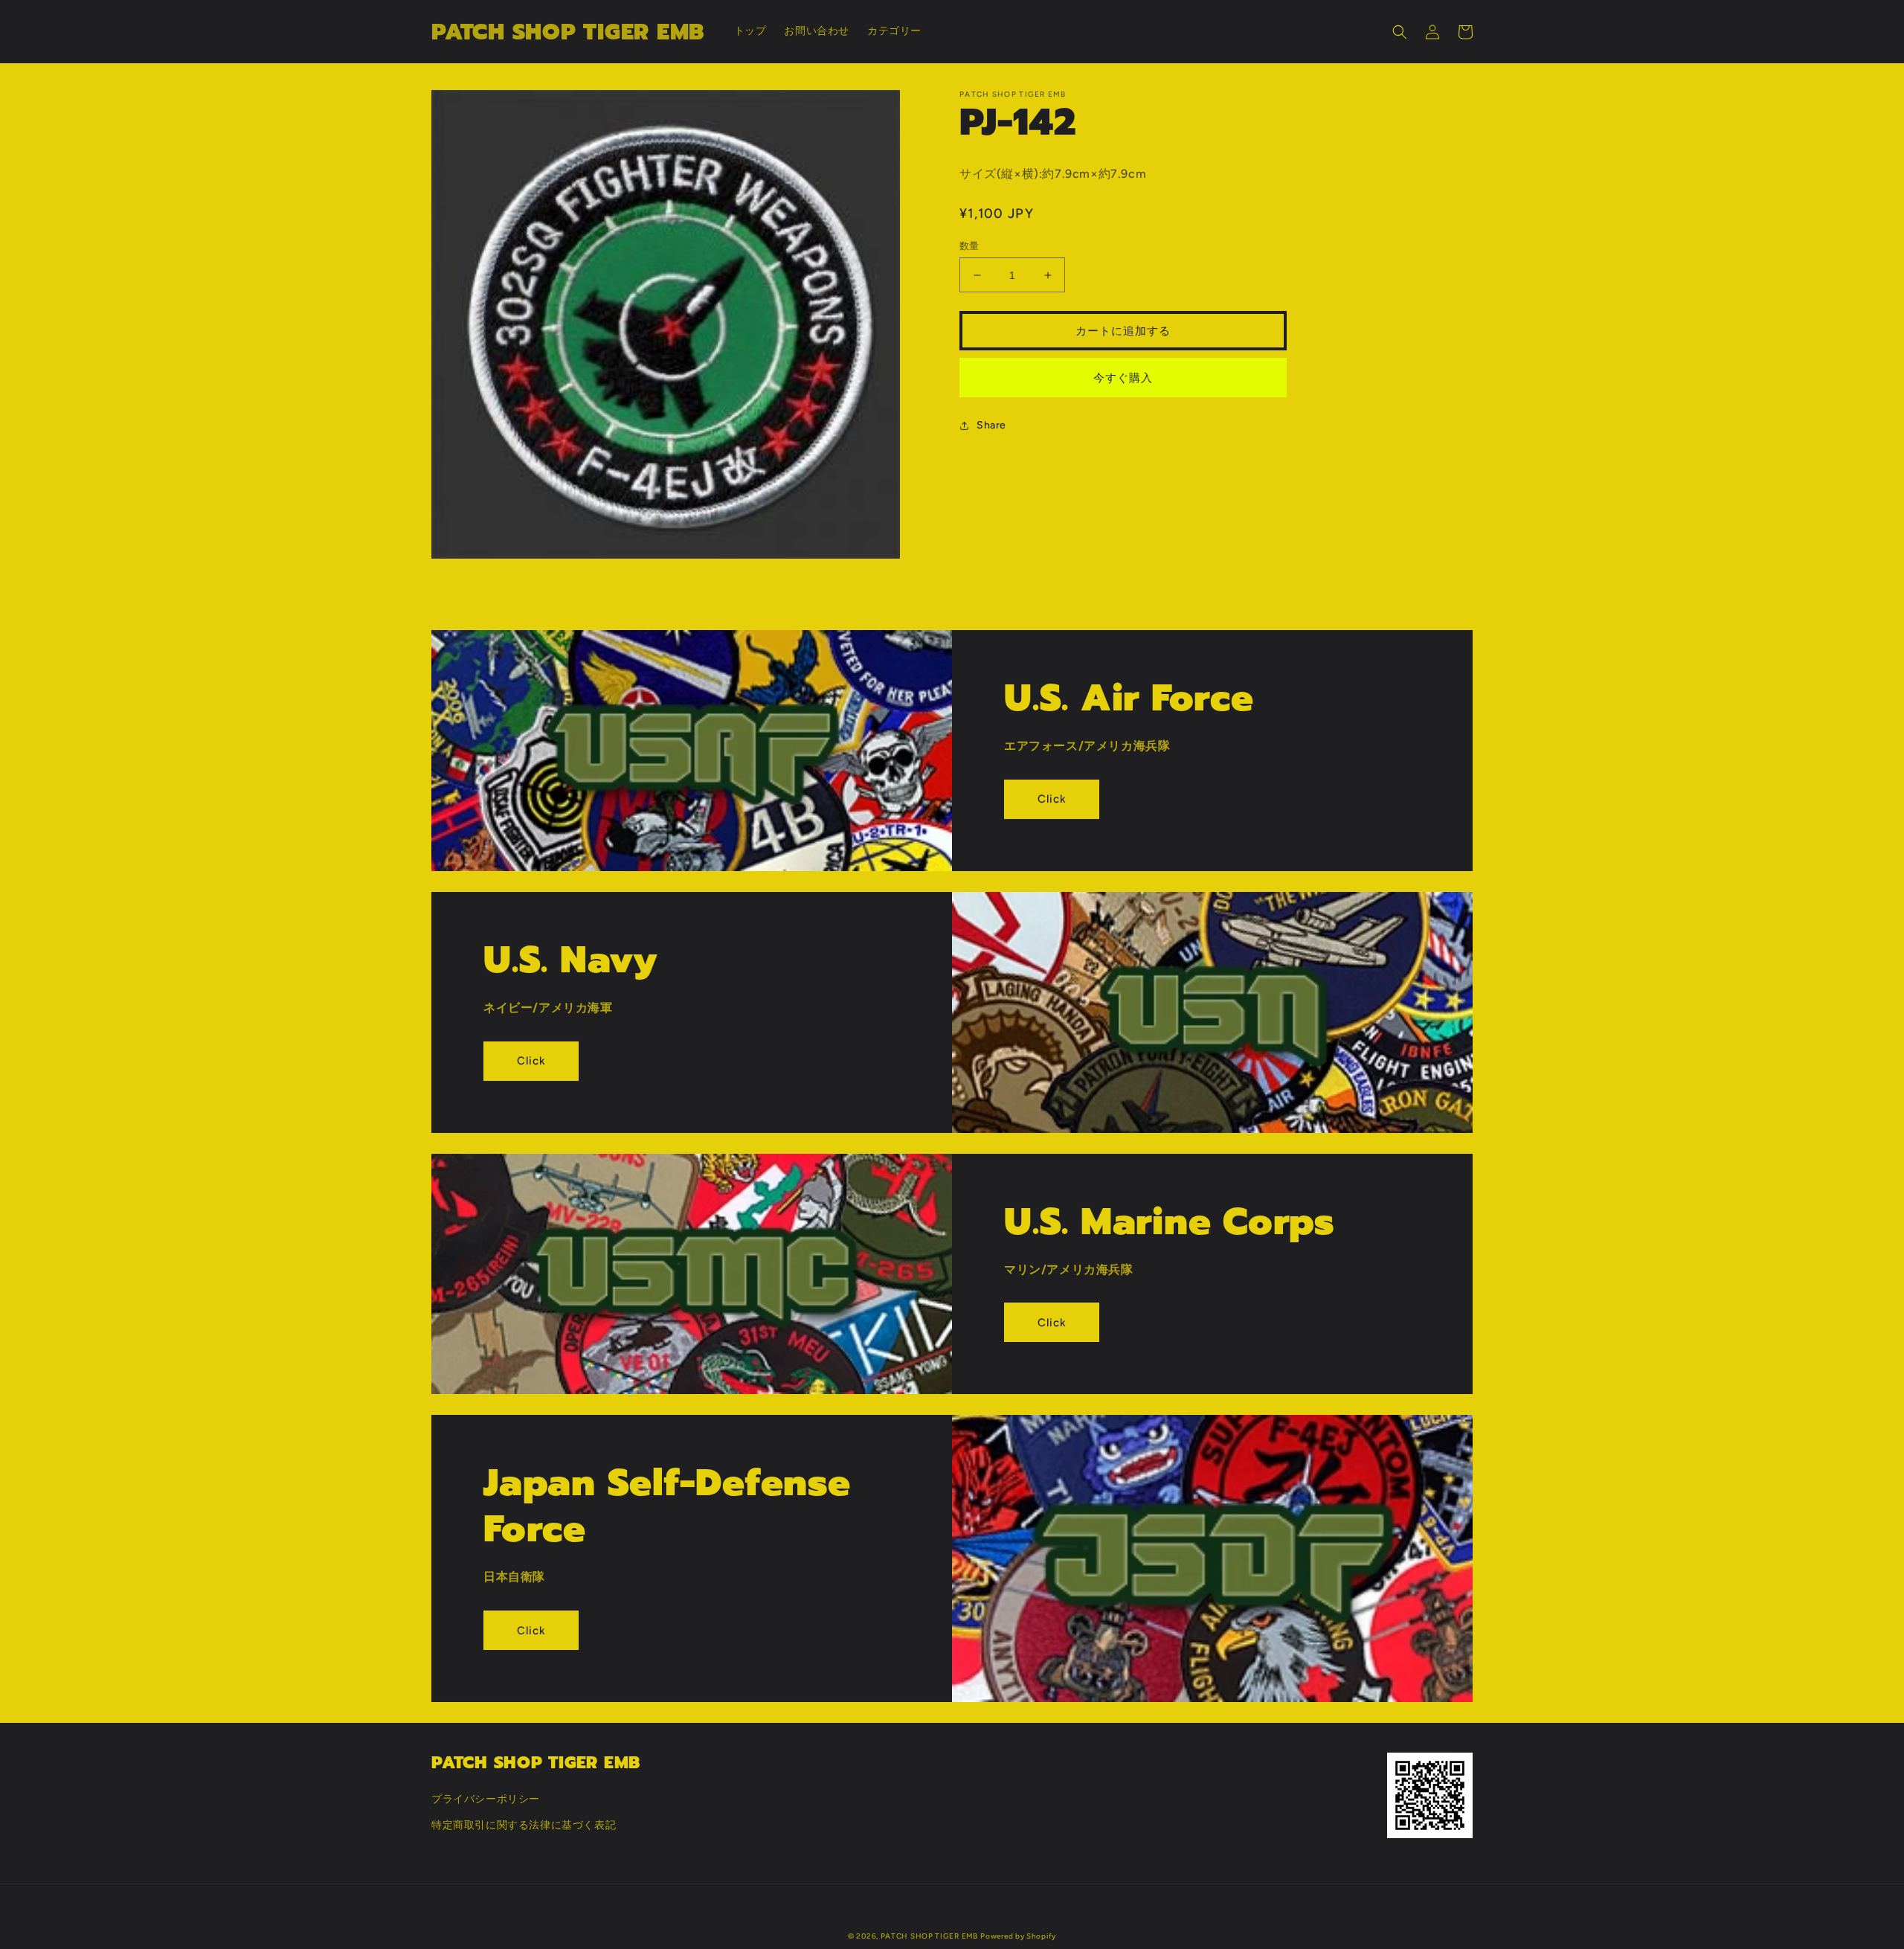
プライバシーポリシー (486, 1799)
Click (1052, 799)
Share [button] (991, 425)
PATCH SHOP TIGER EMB (929, 1936)
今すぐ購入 (1123, 378)
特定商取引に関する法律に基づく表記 (524, 1825)
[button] (1400, 32)
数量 (969, 246)
